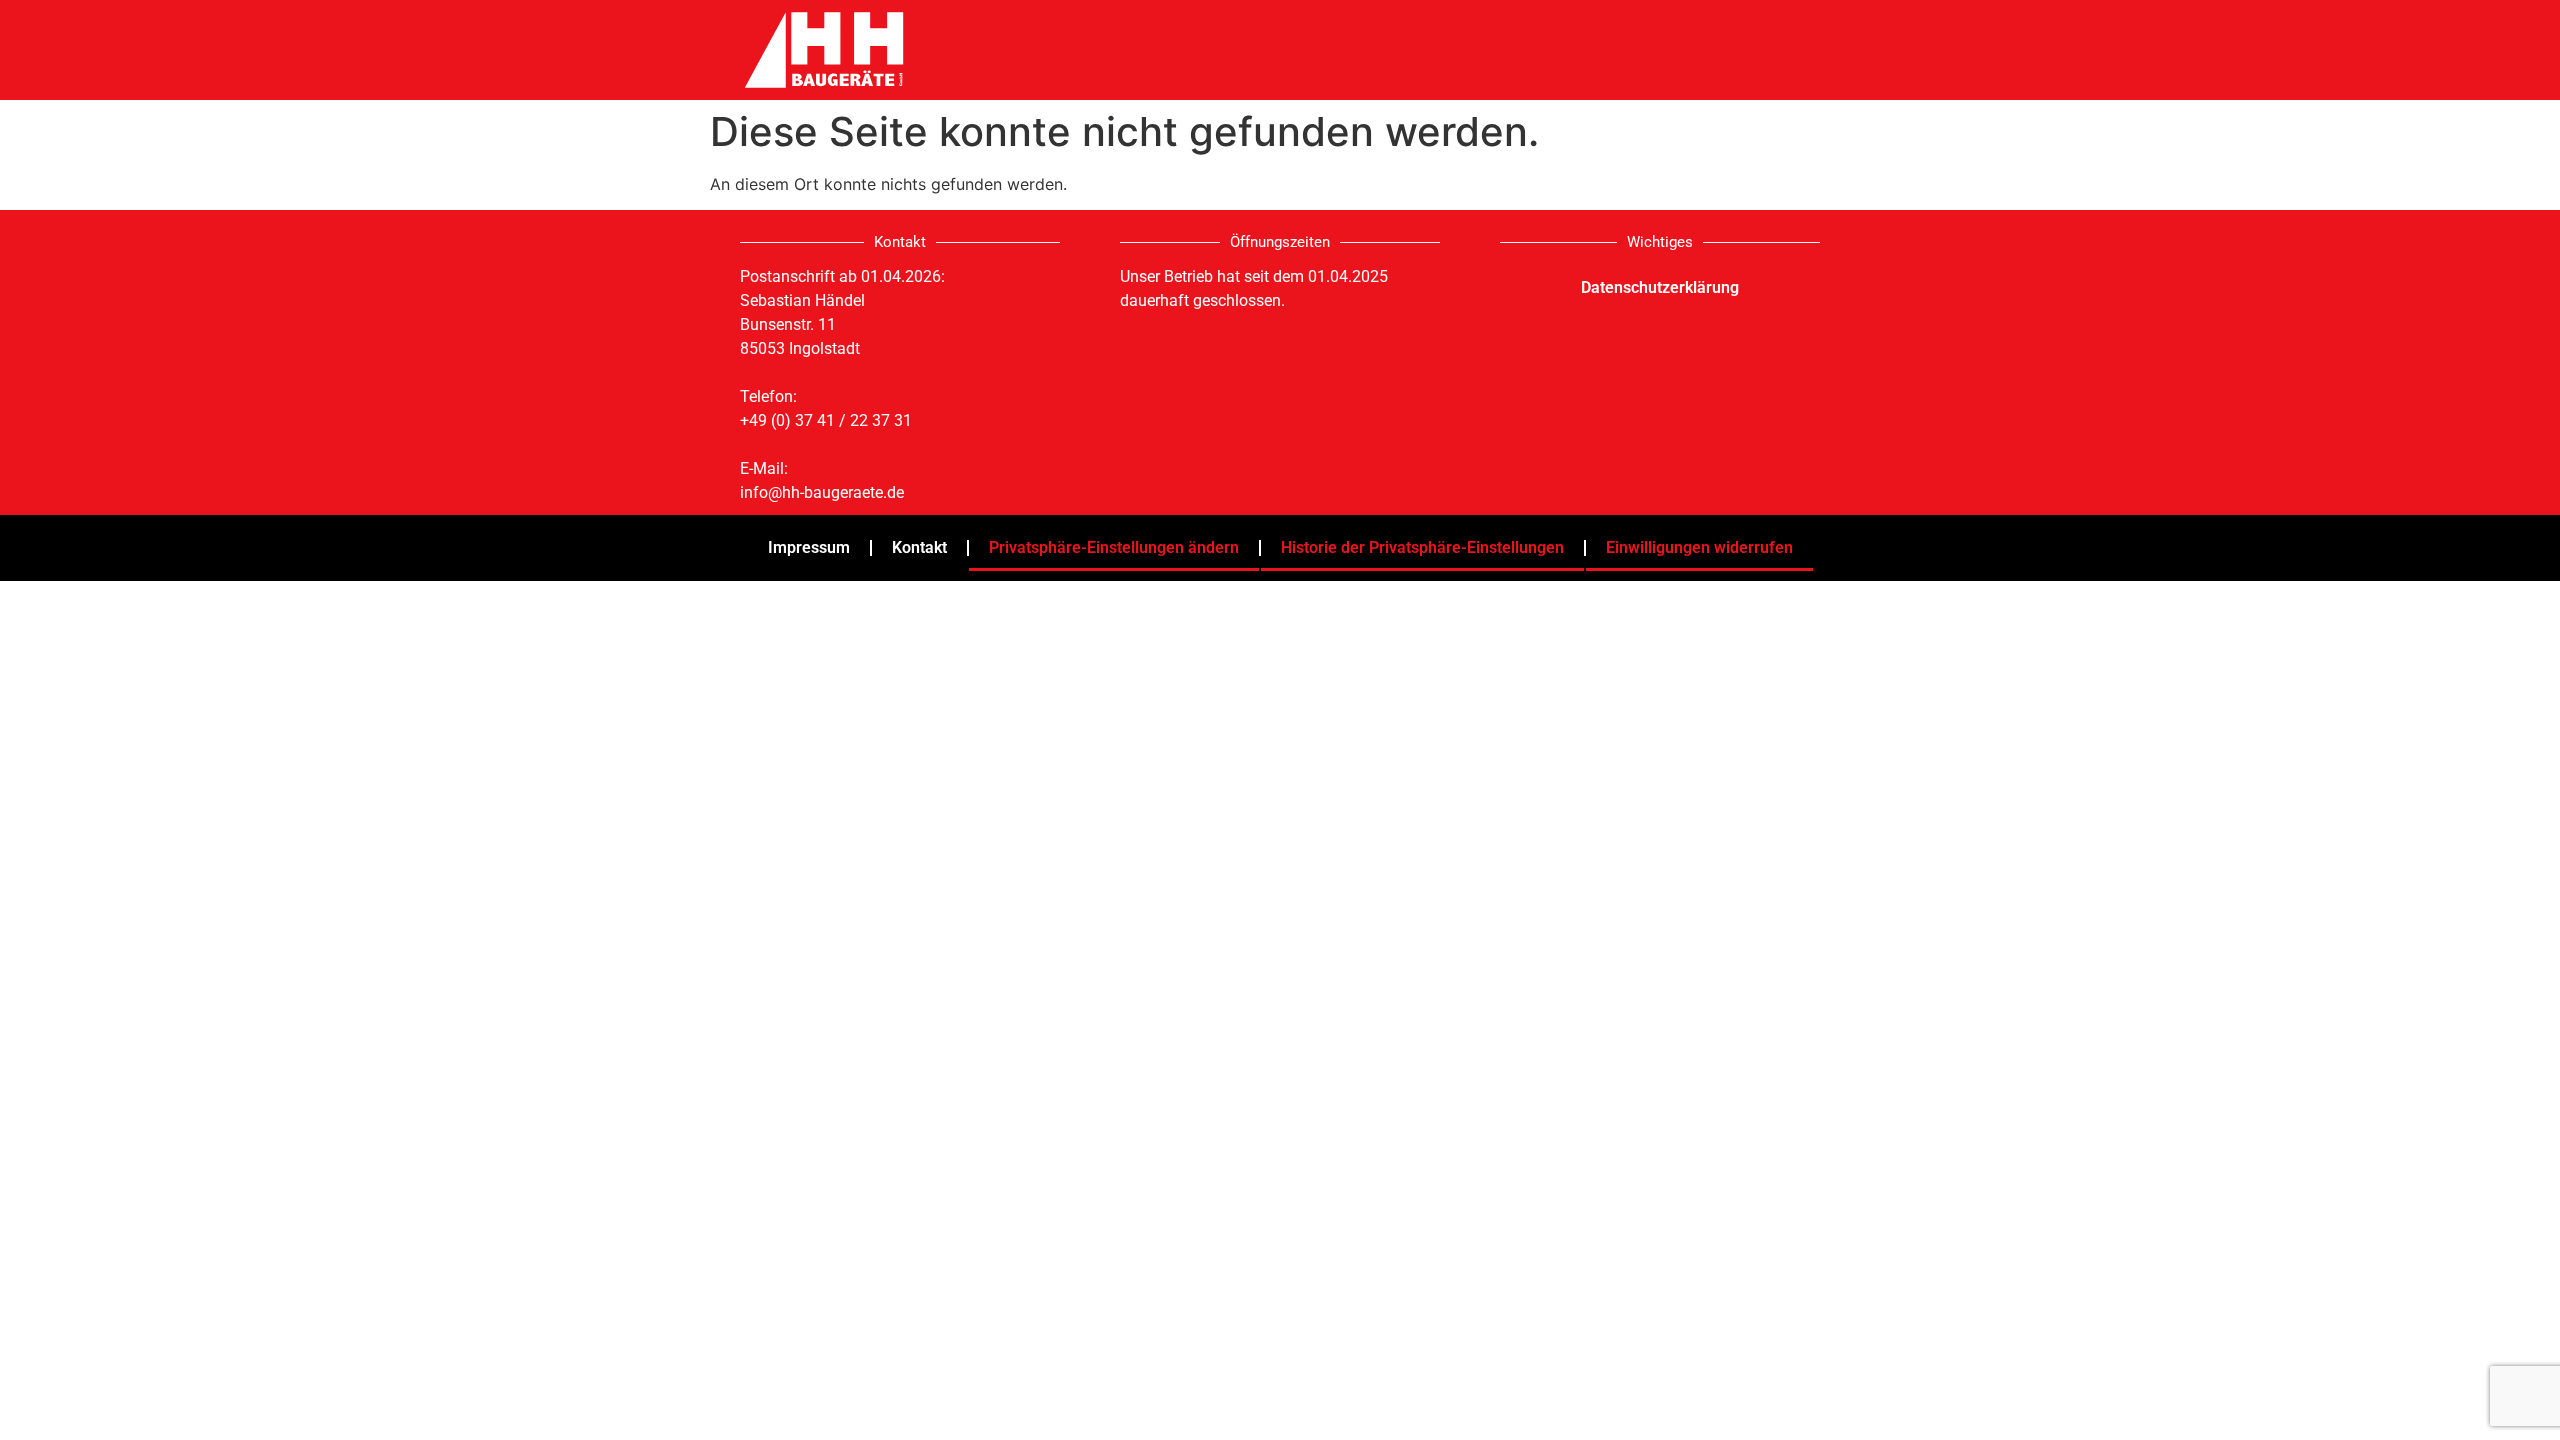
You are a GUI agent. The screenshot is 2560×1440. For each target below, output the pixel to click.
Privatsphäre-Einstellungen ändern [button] (1114, 547)
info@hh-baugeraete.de (822, 492)
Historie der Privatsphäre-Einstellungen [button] (1422, 547)
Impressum (809, 547)
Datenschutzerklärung (1660, 287)
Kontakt (919, 547)
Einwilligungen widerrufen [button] (1699, 547)
